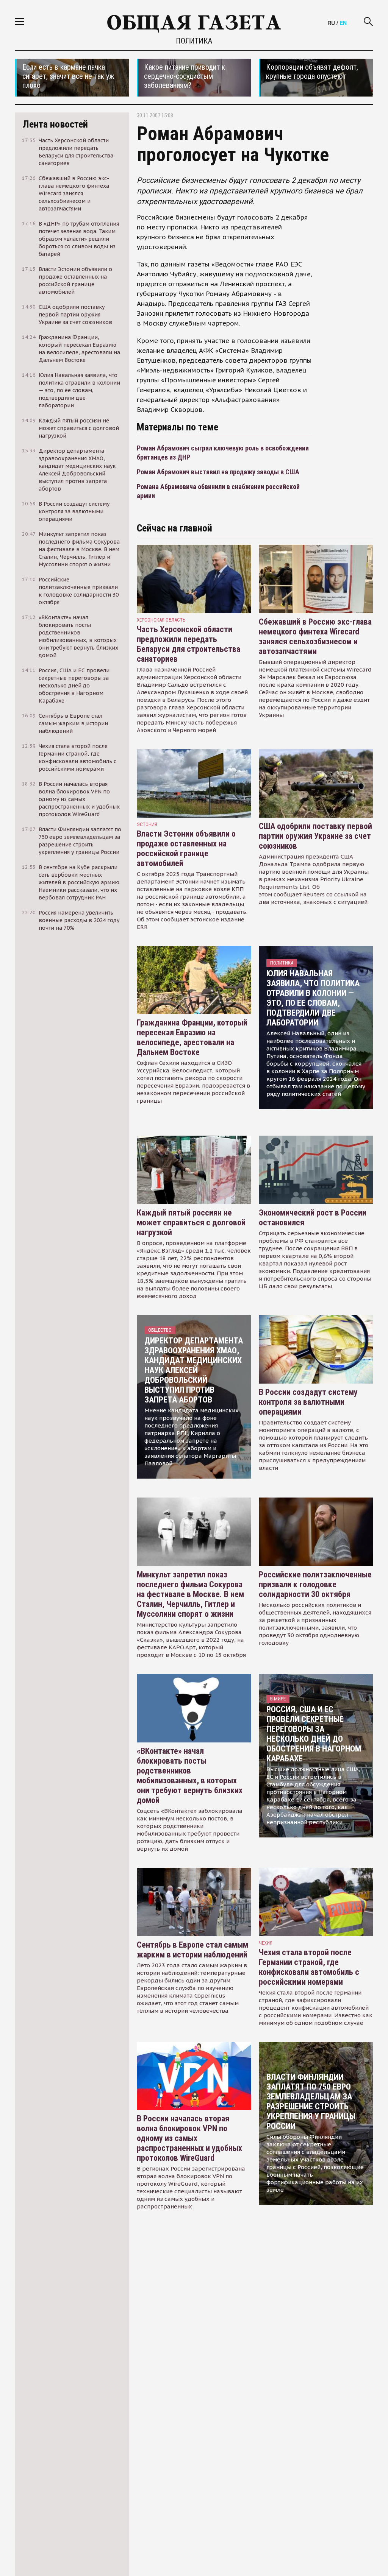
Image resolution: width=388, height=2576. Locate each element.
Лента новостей (55, 124)
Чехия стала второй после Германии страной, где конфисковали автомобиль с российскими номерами (309, 1967)
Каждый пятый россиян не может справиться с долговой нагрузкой (191, 1223)
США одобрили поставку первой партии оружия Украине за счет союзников (315, 836)
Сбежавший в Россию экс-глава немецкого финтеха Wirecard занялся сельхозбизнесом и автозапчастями (315, 637)
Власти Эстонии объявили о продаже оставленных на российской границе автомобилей (186, 849)
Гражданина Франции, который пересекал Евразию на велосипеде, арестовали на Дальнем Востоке (192, 1037)
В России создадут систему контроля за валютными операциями (308, 1402)
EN (343, 23)
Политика (194, 41)
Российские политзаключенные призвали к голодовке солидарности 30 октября (315, 1584)
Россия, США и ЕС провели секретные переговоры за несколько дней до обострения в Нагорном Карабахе (314, 1734)
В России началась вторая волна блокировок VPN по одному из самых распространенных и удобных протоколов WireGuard (189, 2138)
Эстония (147, 824)
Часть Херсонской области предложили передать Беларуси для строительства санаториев (189, 644)
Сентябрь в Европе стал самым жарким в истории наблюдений (192, 1950)
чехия (266, 1943)
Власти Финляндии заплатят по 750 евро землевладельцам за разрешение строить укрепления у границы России (311, 2101)
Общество (160, 1330)
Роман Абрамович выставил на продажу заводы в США (218, 472)
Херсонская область (161, 620)
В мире (278, 1699)
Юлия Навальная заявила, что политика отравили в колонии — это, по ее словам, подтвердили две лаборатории (313, 998)
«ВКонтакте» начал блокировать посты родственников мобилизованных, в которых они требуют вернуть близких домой (190, 1776)
